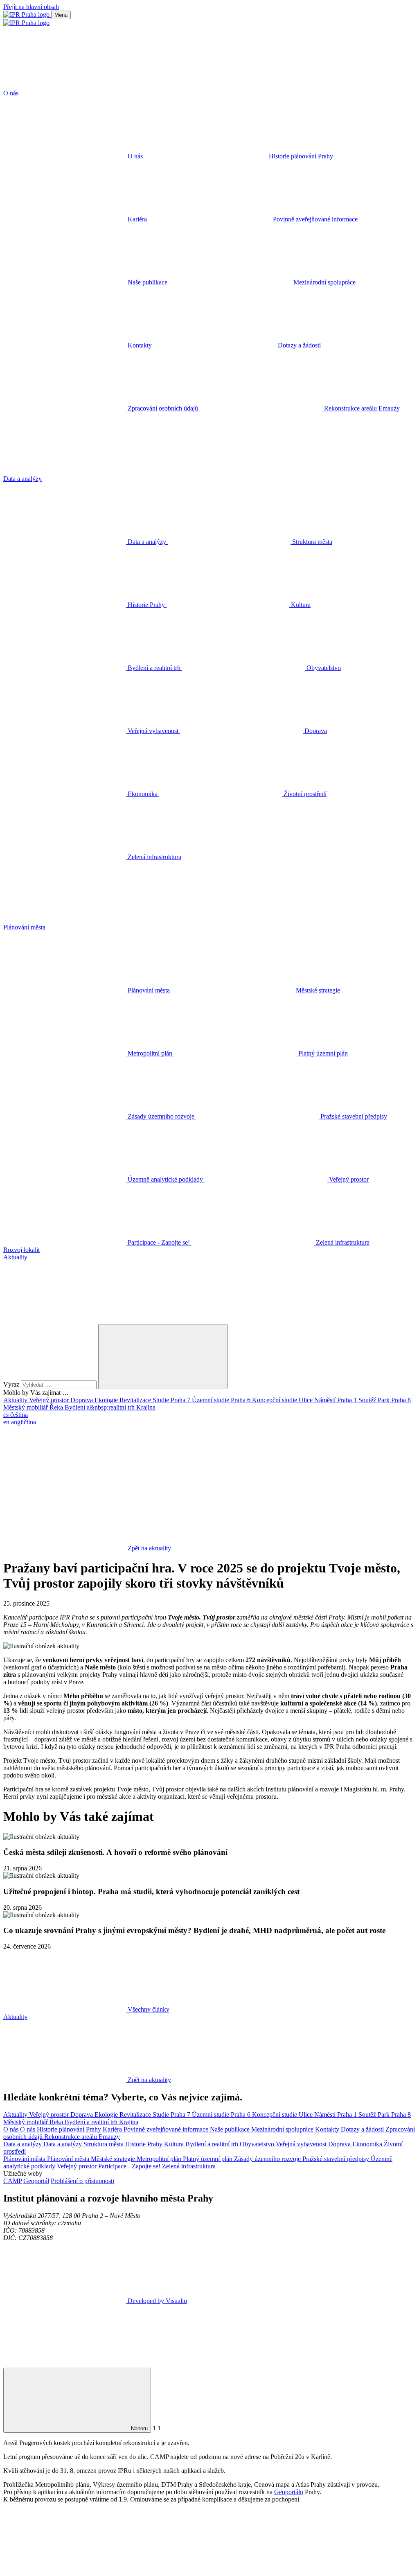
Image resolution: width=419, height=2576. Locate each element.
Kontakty (328, 2129)
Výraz (12, 1384)
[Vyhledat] (65, 1320)
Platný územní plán (208, 2159)
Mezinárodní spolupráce (283, 2129)
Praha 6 (241, 1400)
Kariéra (113, 2129)
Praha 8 (401, 1400)
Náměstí (326, 1400)
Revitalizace (136, 1400)
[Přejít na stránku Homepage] (27, 15)
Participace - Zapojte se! (130, 2166)
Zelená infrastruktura (189, 2166)
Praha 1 (348, 1400)
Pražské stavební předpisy (337, 2159)
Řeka (57, 1407)
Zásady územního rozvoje (268, 2159)
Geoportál (36, 2181)
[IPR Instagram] (313, 1485)
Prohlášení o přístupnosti (82, 2181)
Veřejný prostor (50, 1400)
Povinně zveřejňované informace (167, 2129)
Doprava (82, 1400)
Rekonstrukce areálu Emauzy (82, 2137)
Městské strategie (114, 2159)
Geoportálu (289, 2492)
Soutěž (368, 1400)
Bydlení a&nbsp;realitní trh (100, 1407)
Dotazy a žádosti (363, 2129)
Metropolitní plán (160, 2159)
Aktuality (16, 1400)
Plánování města (25, 2159)
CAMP (12, 2181)
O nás (12, 2129)
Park (384, 1400)
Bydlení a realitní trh (92, 2122)
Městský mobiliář (26, 1407)
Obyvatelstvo (258, 2144)
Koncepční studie (275, 1400)
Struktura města (104, 2144)
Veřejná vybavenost (302, 2144)
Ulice (306, 1400)
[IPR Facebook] (65, 1485)
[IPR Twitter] (189, 1485)
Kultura (175, 2144)
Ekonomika (368, 2144)
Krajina (146, 1407)
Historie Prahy (145, 2144)
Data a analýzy (23, 2144)
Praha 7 (181, 1400)
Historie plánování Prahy (70, 2129)
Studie (162, 1400)
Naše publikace (231, 2129)
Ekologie (107, 1400)
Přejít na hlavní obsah (31, 7)
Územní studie (211, 1400)
